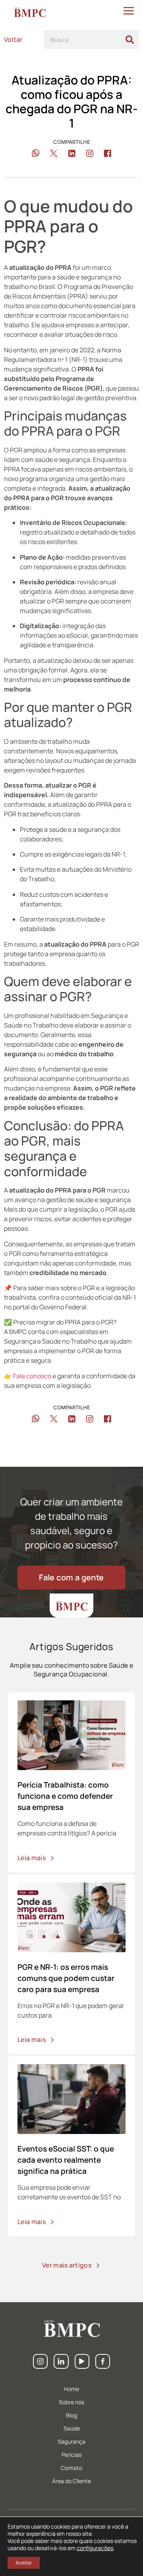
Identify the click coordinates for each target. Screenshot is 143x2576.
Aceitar (24, 2563)
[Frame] (61, 2361)
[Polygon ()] (82, 2361)
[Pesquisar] (129, 39)
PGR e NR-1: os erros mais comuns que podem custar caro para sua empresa (66, 1978)
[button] (36, 153)
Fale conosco (33, 1376)
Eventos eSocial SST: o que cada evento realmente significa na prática (66, 2160)
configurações (95, 2548)
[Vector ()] (40, 2361)
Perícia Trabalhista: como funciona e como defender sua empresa (65, 1796)
